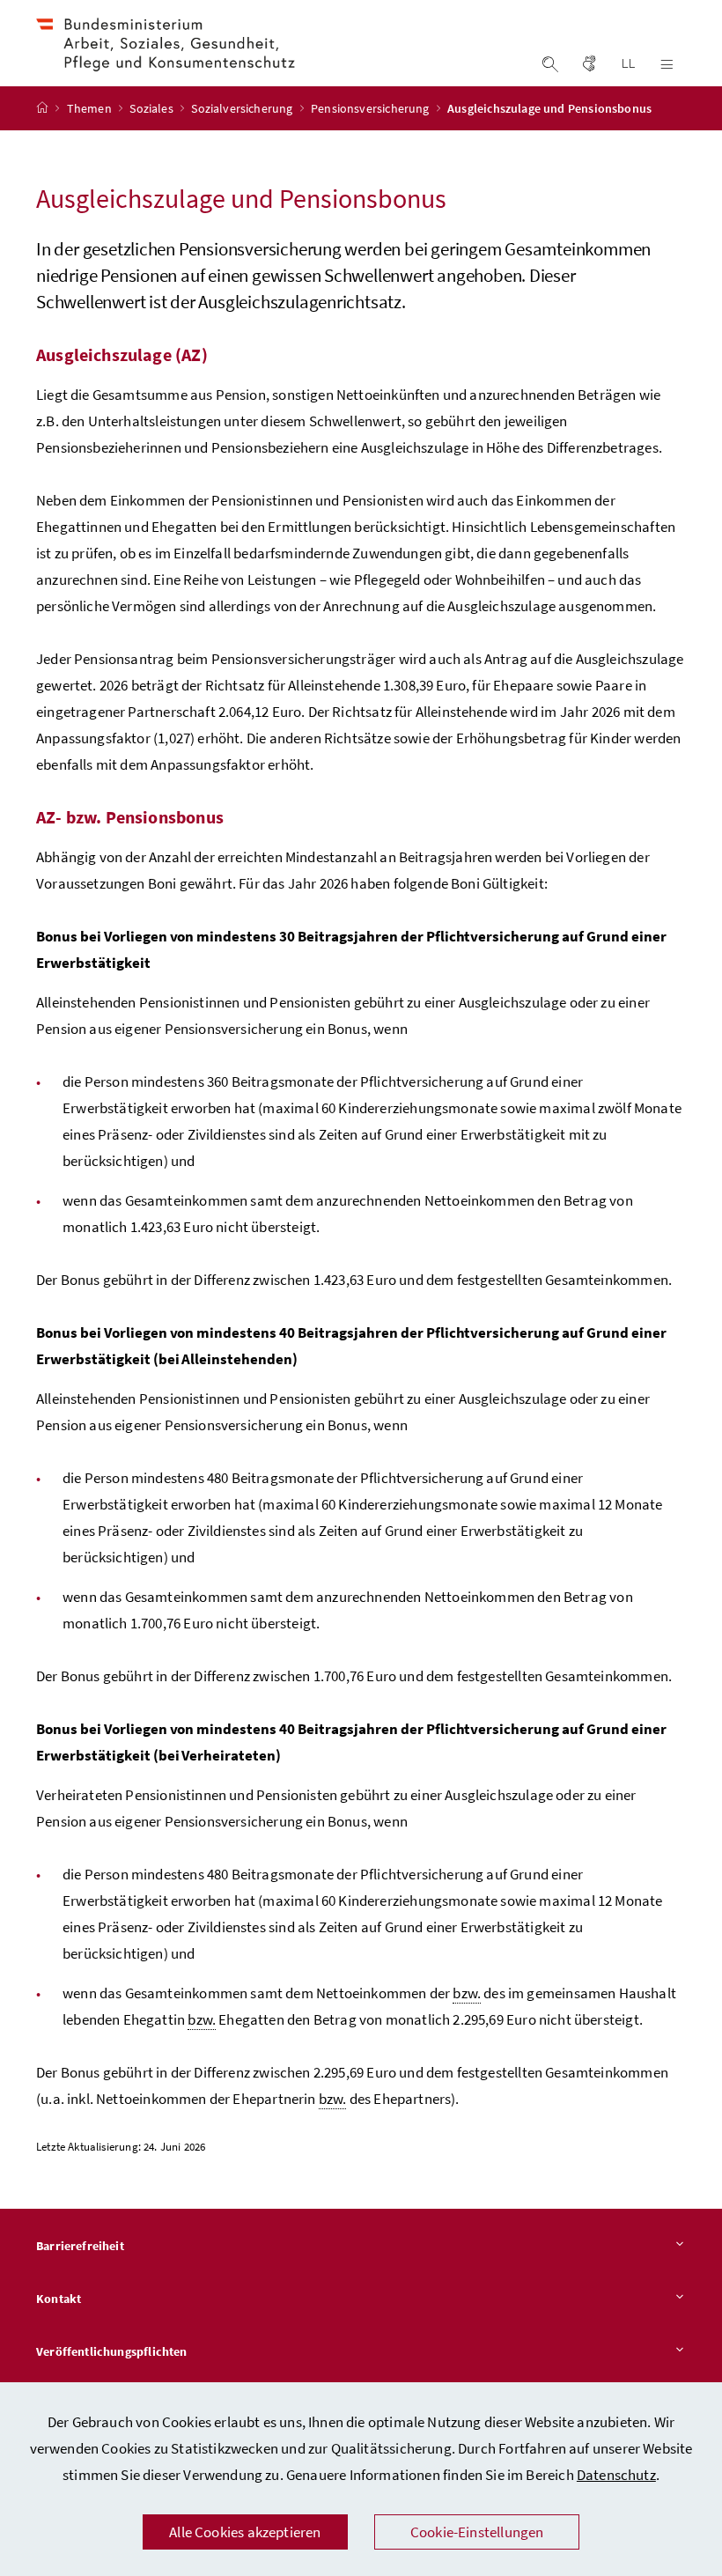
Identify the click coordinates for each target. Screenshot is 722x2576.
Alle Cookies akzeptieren (245, 2532)
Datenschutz (616, 2475)
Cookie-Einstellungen (477, 2532)
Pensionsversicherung (372, 108)
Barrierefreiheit (80, 2246)
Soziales (153, 108)
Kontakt (59, 2299)
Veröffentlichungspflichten (112, 2351)
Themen (91, 108)
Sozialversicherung (243, 108)
